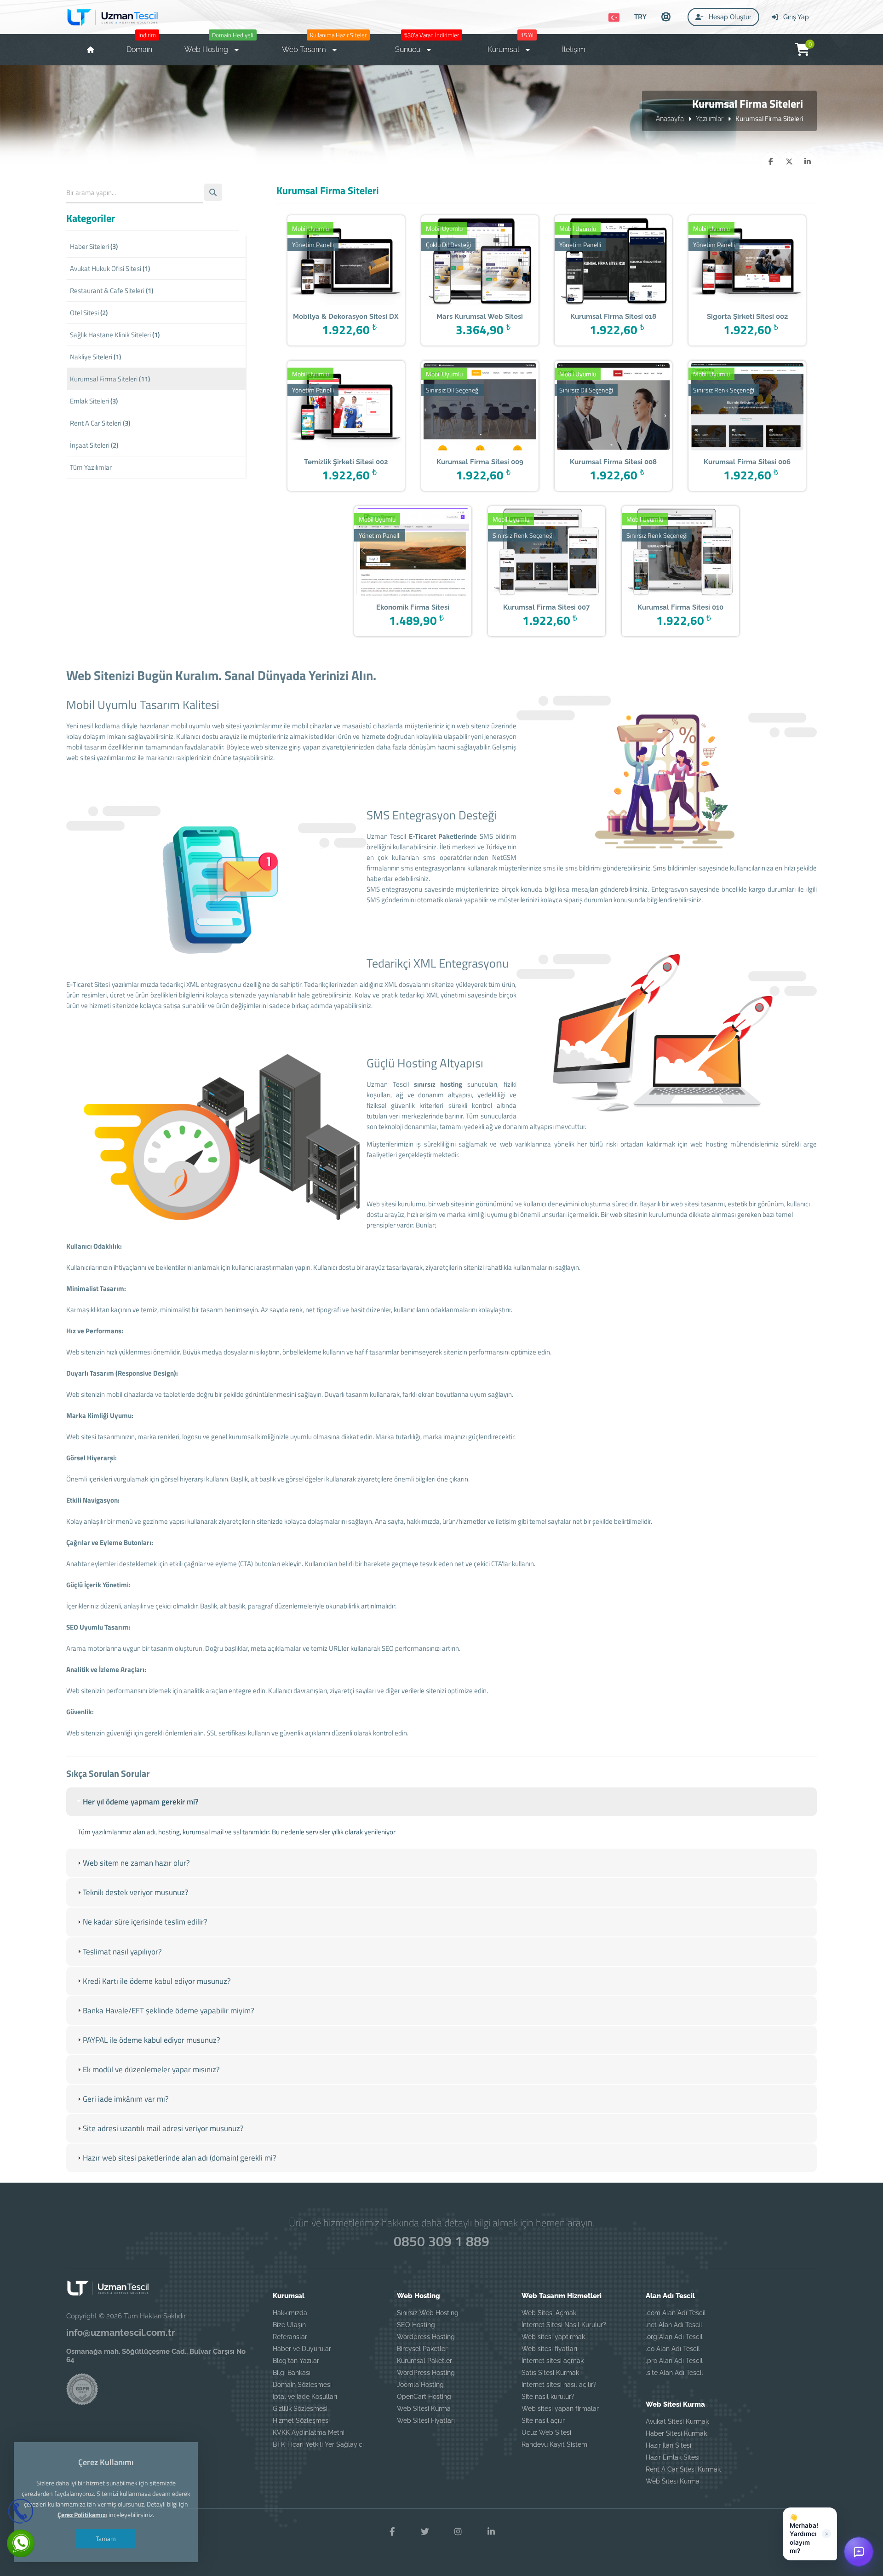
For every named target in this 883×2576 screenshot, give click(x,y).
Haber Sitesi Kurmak (676, 2433)
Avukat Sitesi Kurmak (677, 2421)
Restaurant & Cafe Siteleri (112, 291)
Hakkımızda (290, 2313)
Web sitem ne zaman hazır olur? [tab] (136, 1863)
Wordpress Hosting (426, 2337)
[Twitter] (425, 2532)
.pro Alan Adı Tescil (674, 2361)
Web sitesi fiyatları (549, 2349)
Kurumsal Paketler (424, 2361)
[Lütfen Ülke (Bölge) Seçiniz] (614, 17)
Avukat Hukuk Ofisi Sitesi (110, 268)
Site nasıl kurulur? (548, 2397)
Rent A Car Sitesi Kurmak (683, 2469)
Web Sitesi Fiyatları (426, 2420)
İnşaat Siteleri (94, 445)
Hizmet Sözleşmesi (301, 2420)
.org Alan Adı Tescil (674, 2337)
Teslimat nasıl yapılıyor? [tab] (122, 1952)
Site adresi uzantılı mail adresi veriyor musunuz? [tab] (163, 2128)
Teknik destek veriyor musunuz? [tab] (136, 1892)
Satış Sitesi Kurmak (550, 2373)
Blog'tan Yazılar (296, 2361)
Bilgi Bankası (292, 2373)
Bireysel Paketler (422, 2349)
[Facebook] (392, 2532)
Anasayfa (670, 118)
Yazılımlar (710, 118)
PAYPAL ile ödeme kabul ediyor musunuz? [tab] (152, 2040)
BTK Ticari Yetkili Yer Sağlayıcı (318, 2444)
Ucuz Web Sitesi (546, 2432)
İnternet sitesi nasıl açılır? (559, 2385)
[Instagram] (458, 2532)
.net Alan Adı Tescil (674, 2325)
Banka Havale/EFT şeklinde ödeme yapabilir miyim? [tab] (169, 2011)
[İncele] (332, 262)
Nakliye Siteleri (95, 357)
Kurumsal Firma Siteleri (110, 379)
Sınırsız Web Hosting (428, 2313)
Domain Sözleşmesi (302, 2385)
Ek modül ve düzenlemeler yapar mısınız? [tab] (151, 2069)
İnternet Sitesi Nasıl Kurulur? (564, 2325)
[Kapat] (826, 2534)
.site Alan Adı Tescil (674, 2373)
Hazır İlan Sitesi (668, 2445)
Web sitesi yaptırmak (553, 2337)
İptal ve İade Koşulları (305, 2397)
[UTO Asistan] (859, 2552)
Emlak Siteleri (94, 401)
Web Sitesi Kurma (424, 2409)
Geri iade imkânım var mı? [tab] (126, 2099)
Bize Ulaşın (289, 2325)
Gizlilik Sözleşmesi (300, 2409)
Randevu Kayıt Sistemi (555, 2444)
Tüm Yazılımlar (91, 467)
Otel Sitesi (89, 313)
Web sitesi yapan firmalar (560, 2409)
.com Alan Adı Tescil (676, 2313)
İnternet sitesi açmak (553, 2361)
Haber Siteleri (94, 246)
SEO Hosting (416, 2325)
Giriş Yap (795, 17)
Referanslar (290, 2337)
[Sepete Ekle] (360, 262)
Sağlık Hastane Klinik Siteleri (115, 335)
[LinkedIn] (491, 2532)
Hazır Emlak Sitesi (673, 2457)
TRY (640, 17)
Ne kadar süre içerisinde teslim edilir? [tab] (145, 1922)
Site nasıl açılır (543, 2420)
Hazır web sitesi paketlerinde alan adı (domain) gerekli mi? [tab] (180, 2158)
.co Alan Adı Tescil (673, 2349)
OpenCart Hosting (424, 2397)
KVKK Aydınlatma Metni (309, 2432)
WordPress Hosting (426, 2373)
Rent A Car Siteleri (100, 423)
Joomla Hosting (420, 2385)
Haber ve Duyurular (302, 2349)
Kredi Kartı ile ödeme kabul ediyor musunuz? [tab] (157, 1981)
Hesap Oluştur (729, 17)
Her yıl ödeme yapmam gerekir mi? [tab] (141, 1802)
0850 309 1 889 (441, 2241)
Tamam (106, 2539)
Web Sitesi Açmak (549, 2313)
